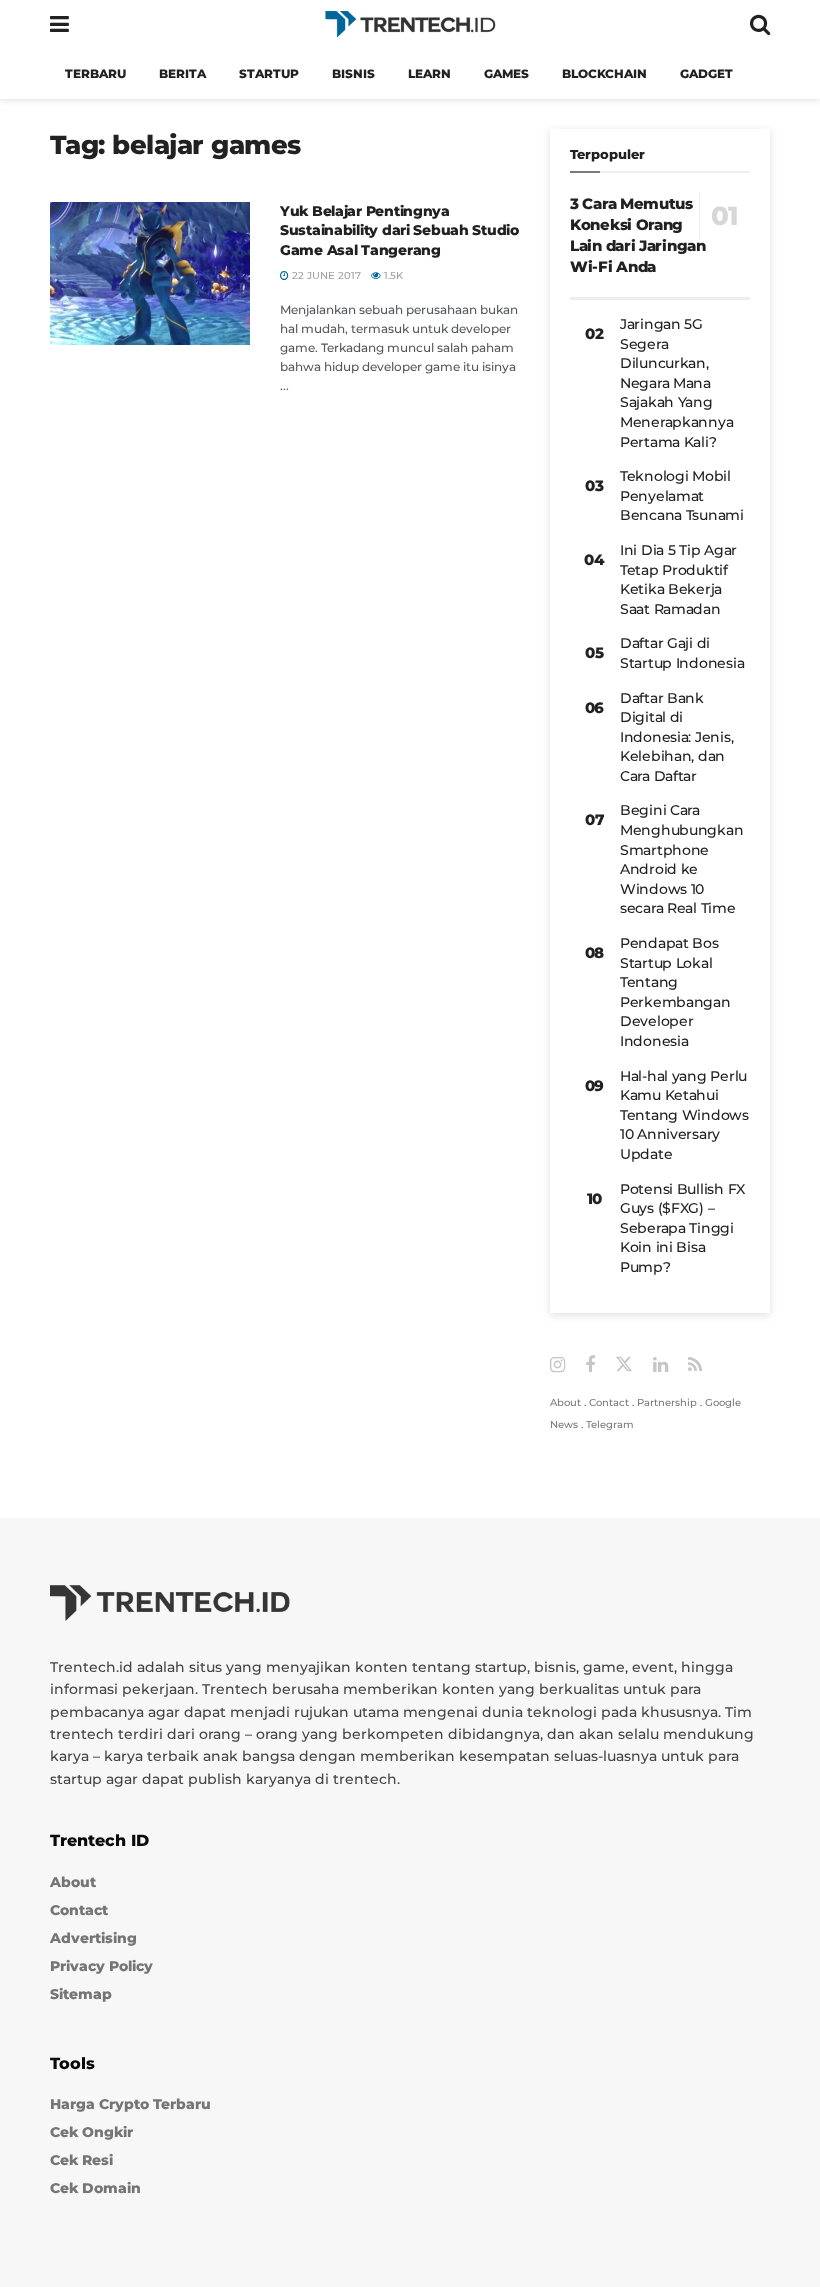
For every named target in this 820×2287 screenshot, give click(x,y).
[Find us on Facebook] (590, 1365)
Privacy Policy (101, 1966)
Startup (269, 73)
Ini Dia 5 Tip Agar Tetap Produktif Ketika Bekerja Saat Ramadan (678, 579)
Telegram (610, 1424)
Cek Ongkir (91, 2132)
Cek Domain (95, 2188)
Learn (429, 73)
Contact (609, 1402)
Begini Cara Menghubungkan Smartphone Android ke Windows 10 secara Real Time (681, 859)
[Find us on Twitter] (624, 1365)
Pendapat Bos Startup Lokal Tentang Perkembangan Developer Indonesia (675, 992)
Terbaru (95, 73)
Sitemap (81, 1994)
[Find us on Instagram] (557, 1365)
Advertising (93, 1938)
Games (506, 73)
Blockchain (604, 73)
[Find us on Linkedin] (660, 1365)
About (565, 1402)
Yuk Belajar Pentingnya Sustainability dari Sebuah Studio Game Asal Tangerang (399, 230)
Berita (182, 73)
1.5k (392, 275)
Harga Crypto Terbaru (130, 2104)
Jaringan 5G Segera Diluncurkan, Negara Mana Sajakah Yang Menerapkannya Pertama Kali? (676, 383)
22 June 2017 (325, 275)
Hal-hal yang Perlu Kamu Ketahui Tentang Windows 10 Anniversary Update (684, 1115)
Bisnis (353, 73)
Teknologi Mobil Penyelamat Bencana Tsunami (682, 495)
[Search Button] (760, 24)
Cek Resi (81, 2160)
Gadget (706, 73)
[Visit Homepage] (410, 24)
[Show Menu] (59, 24)
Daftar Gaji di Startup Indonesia (682, 653)
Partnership (667, 1402)
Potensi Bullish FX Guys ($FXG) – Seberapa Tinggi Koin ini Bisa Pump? (682, 1228)
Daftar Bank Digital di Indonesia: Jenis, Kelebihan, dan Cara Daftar (676, 737)
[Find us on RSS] (695, 1365)
